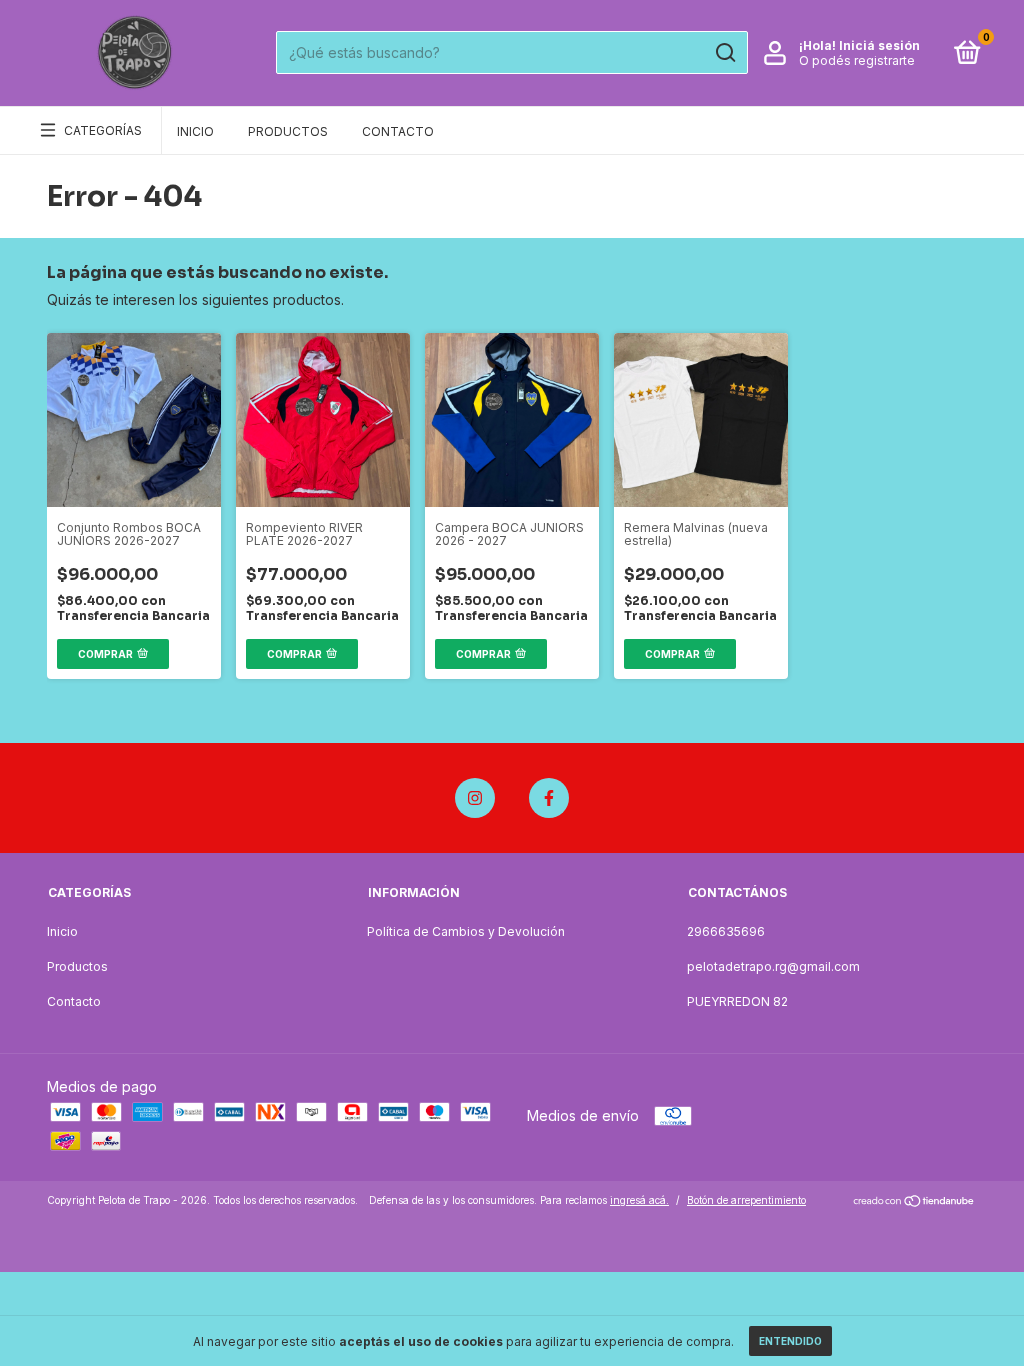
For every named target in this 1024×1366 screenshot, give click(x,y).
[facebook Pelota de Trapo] (549, 798)
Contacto (398, 131)
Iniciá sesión (879, 45)
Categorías (103, 130)
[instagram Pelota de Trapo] (475, 798)
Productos (288, 131)
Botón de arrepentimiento (746, 1200)
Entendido (790, 1341)
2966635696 (726, 931)
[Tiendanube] (914, 1202)
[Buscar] (724, 53)
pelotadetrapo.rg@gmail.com (773, 966)
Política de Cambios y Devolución (466, 931)
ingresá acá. (639, 1200)
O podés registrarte (857, 60)
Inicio (195, 131)
